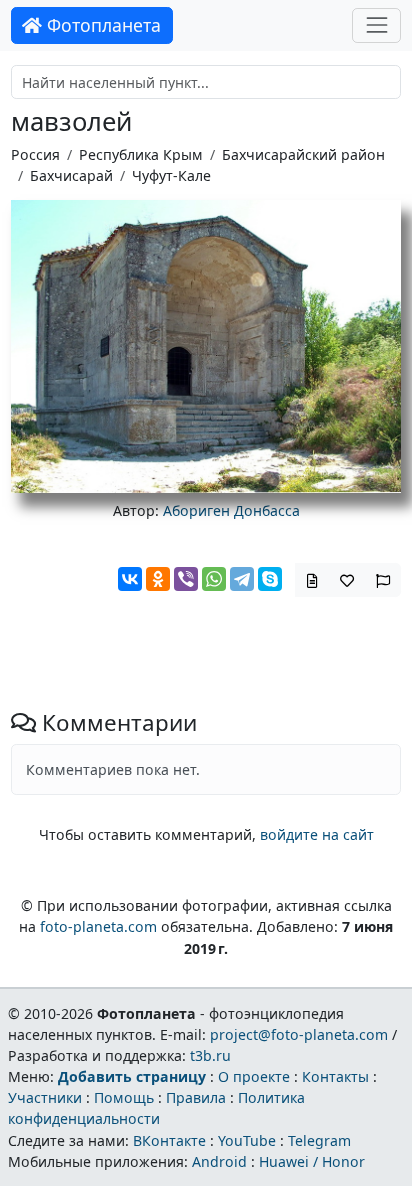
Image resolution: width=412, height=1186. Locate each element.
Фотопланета (101, 25)
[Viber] (186, 579)
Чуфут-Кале (171, 175)
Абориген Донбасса (231, 510)
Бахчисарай (71, 175)
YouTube (247, 1140)
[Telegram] (242, 579)
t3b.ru (210, 1055)
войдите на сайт (317, 834)
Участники (45, 1097)
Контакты (335, 1076)
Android (219, 1161)
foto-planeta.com (98, 926)
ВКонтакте (169, 1140)
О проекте (254, 1076)
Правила (196, 1097)
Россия (35, 154)
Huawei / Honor (312, 1161)
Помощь (124, 1097)
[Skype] (270, 579)
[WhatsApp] (214, 579)
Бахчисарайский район (303, 154)
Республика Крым (141, 154)
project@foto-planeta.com (299, 1034)
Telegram (319, 1140)
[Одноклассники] (158, 579)
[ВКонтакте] (130, 579)
